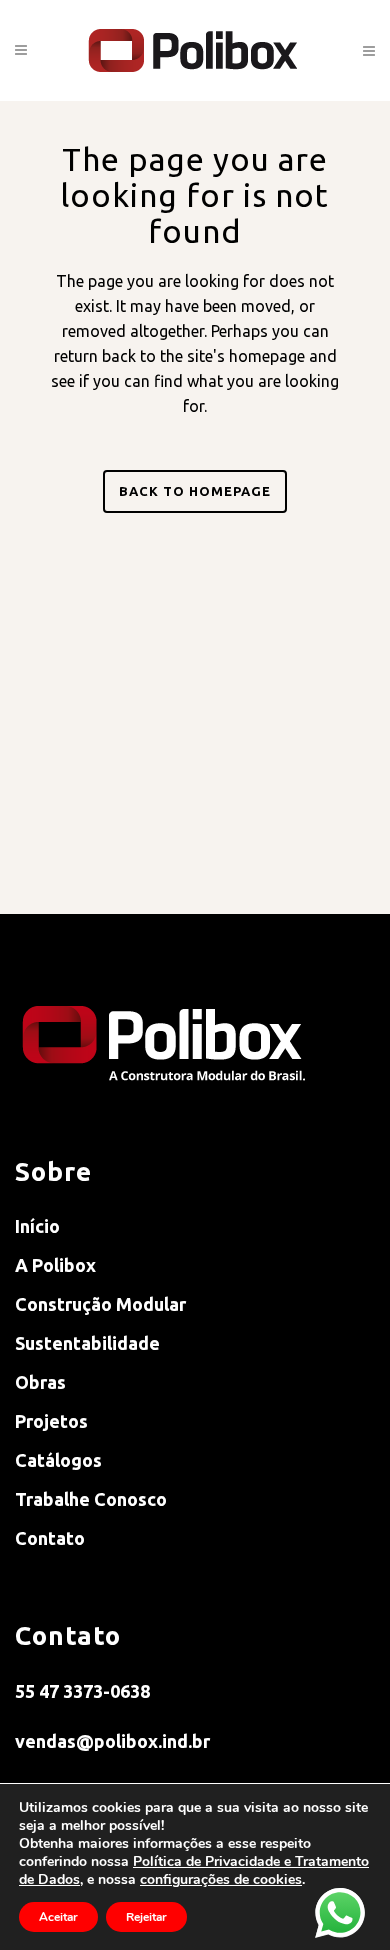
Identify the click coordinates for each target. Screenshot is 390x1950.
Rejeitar (146, 1917)
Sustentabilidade (87, 1343)
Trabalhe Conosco (91, 1499)
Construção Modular (100, 1304)
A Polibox (55, 1265)
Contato (50, 1538)
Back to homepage (195, 491)
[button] (221, 1879)
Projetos (51, 1421)
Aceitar (58, 1917)
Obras (40, 1382)
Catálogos (58, 1460)
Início (37, 1226)
